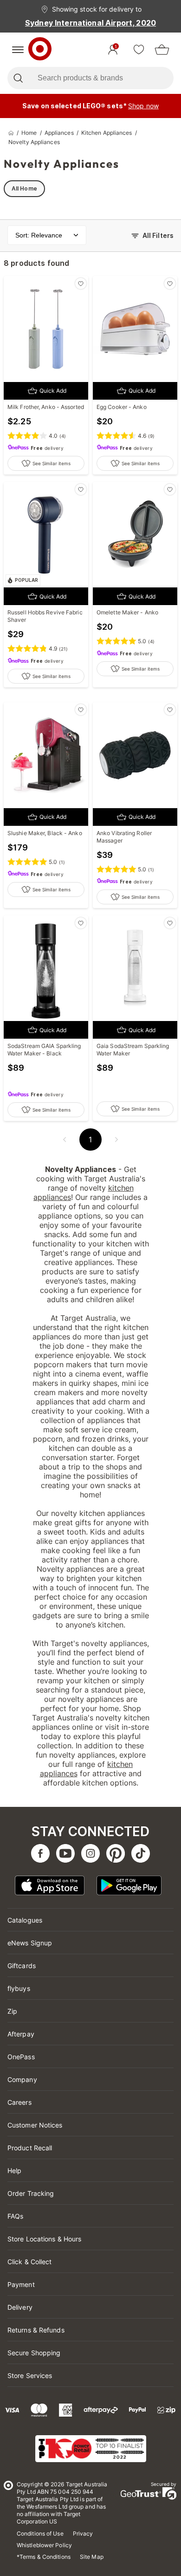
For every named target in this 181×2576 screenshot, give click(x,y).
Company (22, 2079)
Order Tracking (31, 2193)
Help (14, 2171)
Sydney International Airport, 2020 (90, 23)
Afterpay (21, 2034)
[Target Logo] (40, 50)
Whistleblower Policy (44, 2545)
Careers (19, 2102)
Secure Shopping (34, 2353)
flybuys (19, 1988)
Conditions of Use (40, 2533)
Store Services (30, 2375)
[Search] (18, 78)
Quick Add (53, 391)
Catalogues (25, 1920)
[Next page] (116, 1140)
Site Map (92, 2557)
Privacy (83, 2533)
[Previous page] (65, 1140)
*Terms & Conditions (44, 2557)
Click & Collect (30, 2262)
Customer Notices (35, 2125)
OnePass (21, 2057)
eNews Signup (30, 1943)
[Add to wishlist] (81, 283)
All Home (24, 188)
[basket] (162, 50)
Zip (12, 2011)
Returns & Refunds (36, 2330)
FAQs (15, 2216)
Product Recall (30, 2148)
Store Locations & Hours (44, 2239)
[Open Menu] (18, 50)
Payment (21, 2284)
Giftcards (22, 1966)
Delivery (20, 2307)
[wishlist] (139, 50)
